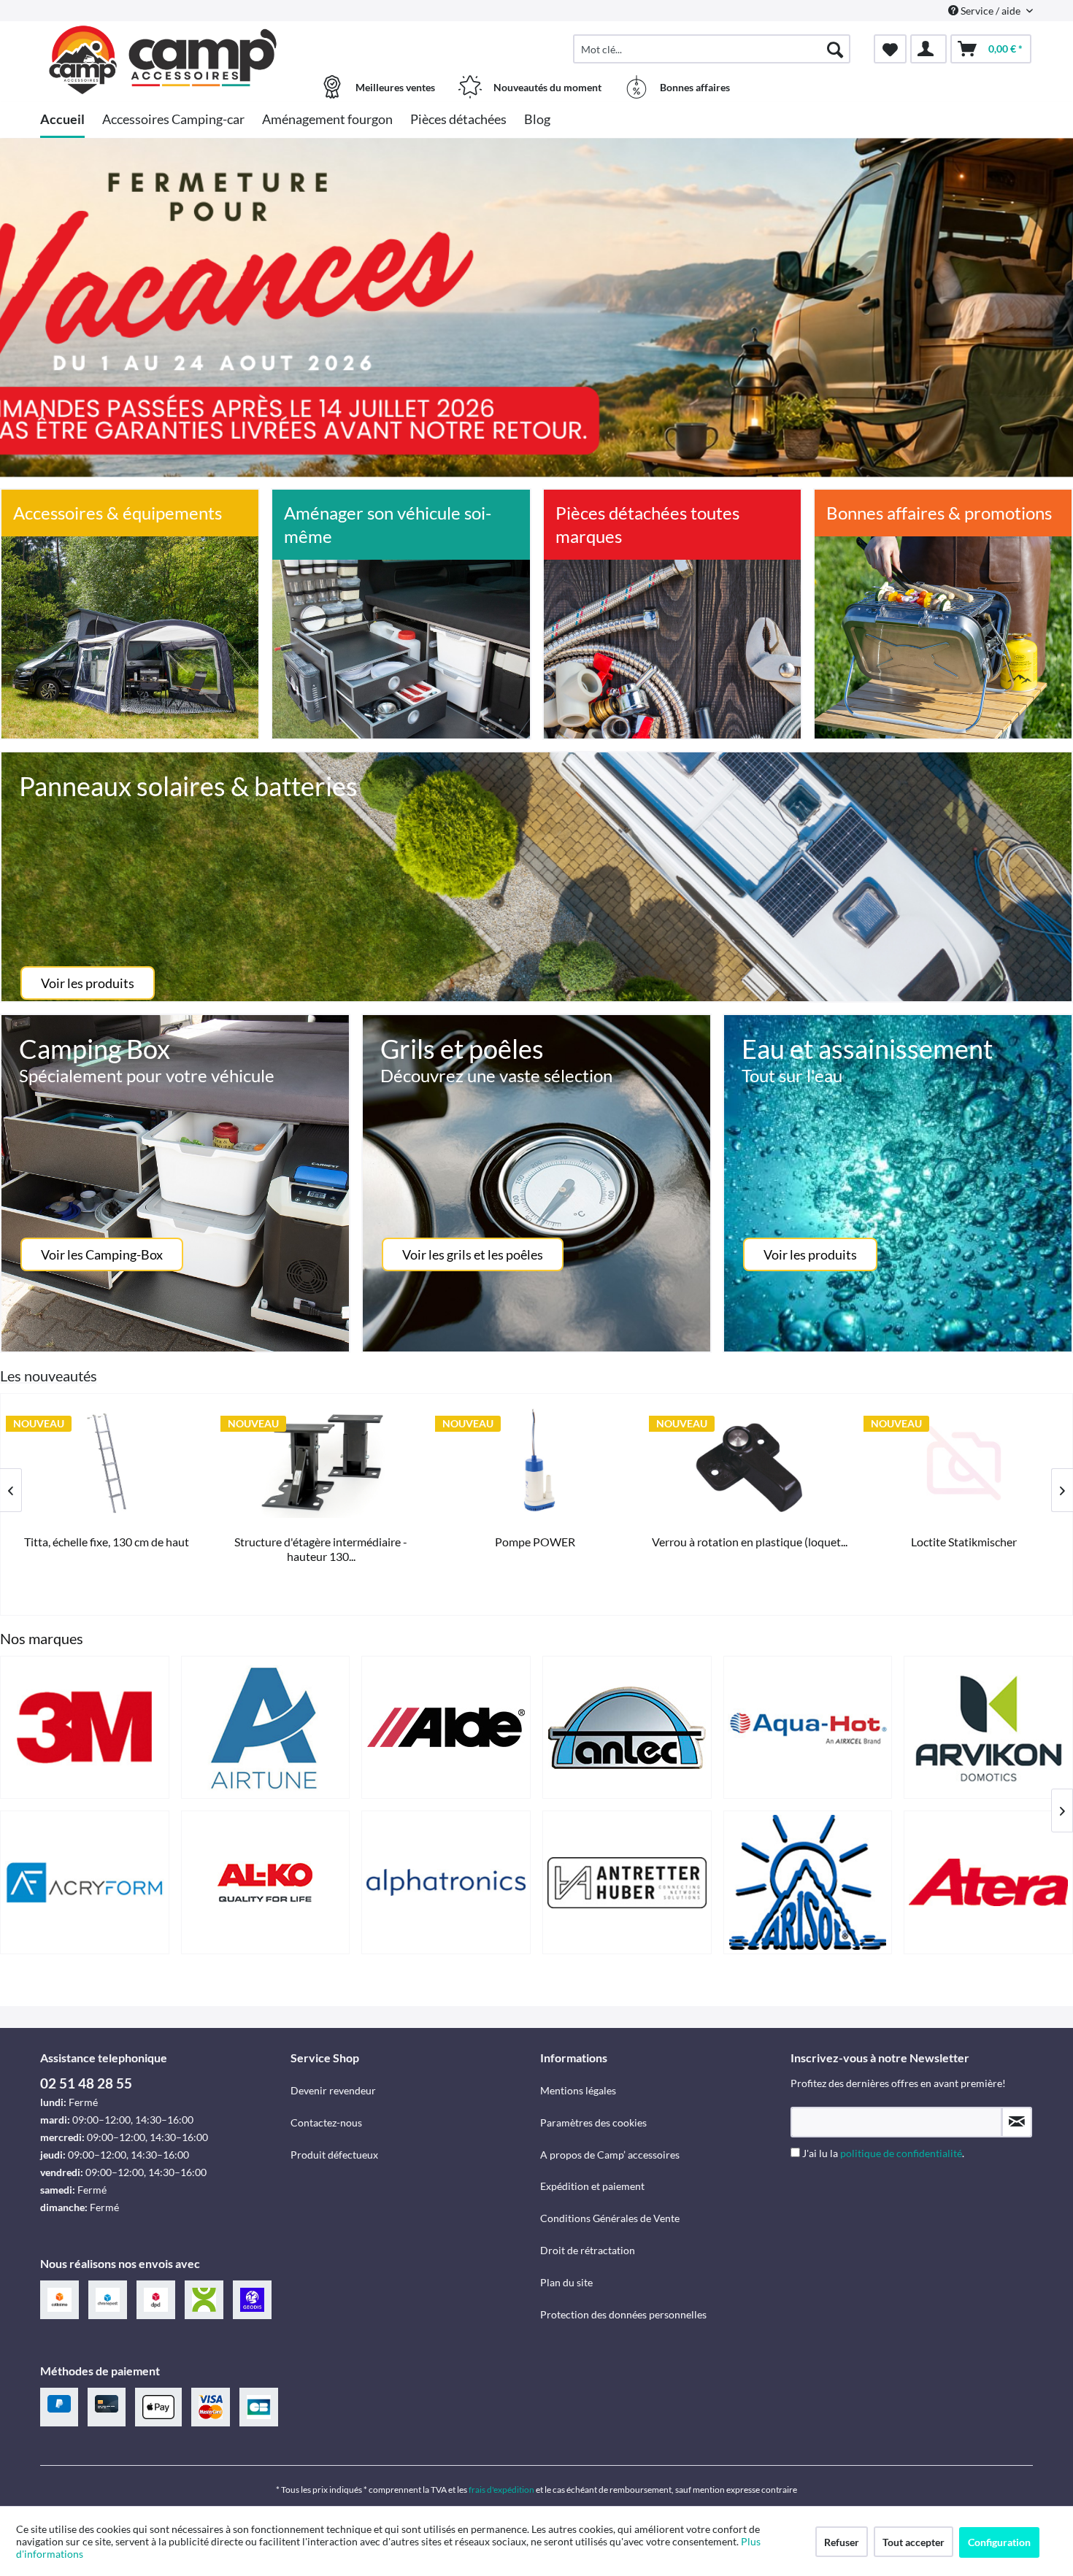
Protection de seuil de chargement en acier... (320, 1549)
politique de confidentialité (901, 2153)
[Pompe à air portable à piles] (534, 1463)
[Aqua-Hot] (808, 1728)
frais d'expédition (501, 2490)
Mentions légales (578, 2090)
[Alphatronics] (446, 1882)
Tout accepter (914, 2542)
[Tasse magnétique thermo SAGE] (749, 1463)
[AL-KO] (266, 1882)
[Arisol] (808, 1882)
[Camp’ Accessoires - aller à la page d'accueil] (164, 42)
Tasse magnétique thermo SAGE (749, 1542)
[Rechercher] (835, 49)
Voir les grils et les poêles (473, 1254)
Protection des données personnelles (623, 2314)
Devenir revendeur (333, 2090)
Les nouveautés (49, 1376)
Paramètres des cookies (593, 2122)
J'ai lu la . (883, 2153)
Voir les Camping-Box (102, 1254)
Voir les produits (88, 983)
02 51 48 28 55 (86, 2083)
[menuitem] (712, 49)
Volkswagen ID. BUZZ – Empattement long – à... (962, 1549)
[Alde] (446, 1728)
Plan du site (566, 2282)
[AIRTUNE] (266, 1728)
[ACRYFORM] (85, 1882)
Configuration (999, 2542)
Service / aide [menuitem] (991, 11)
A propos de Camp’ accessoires (610, 2155)
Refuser (842, 2542)
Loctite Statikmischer (105, 1542)
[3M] (85, 1728)
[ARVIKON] (988, 1728)
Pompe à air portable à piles (534, 1542)
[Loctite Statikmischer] (106, 1463)
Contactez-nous (326, 2122)
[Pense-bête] (890, 49)
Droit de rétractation (588, 2250)
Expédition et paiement (592, 2186)
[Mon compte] (928, 49)
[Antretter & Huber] (627, 1882)
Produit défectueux (334, 2155)
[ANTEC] (627, 1728)
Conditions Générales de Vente (610, 2218)
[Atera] (988, 1882)
